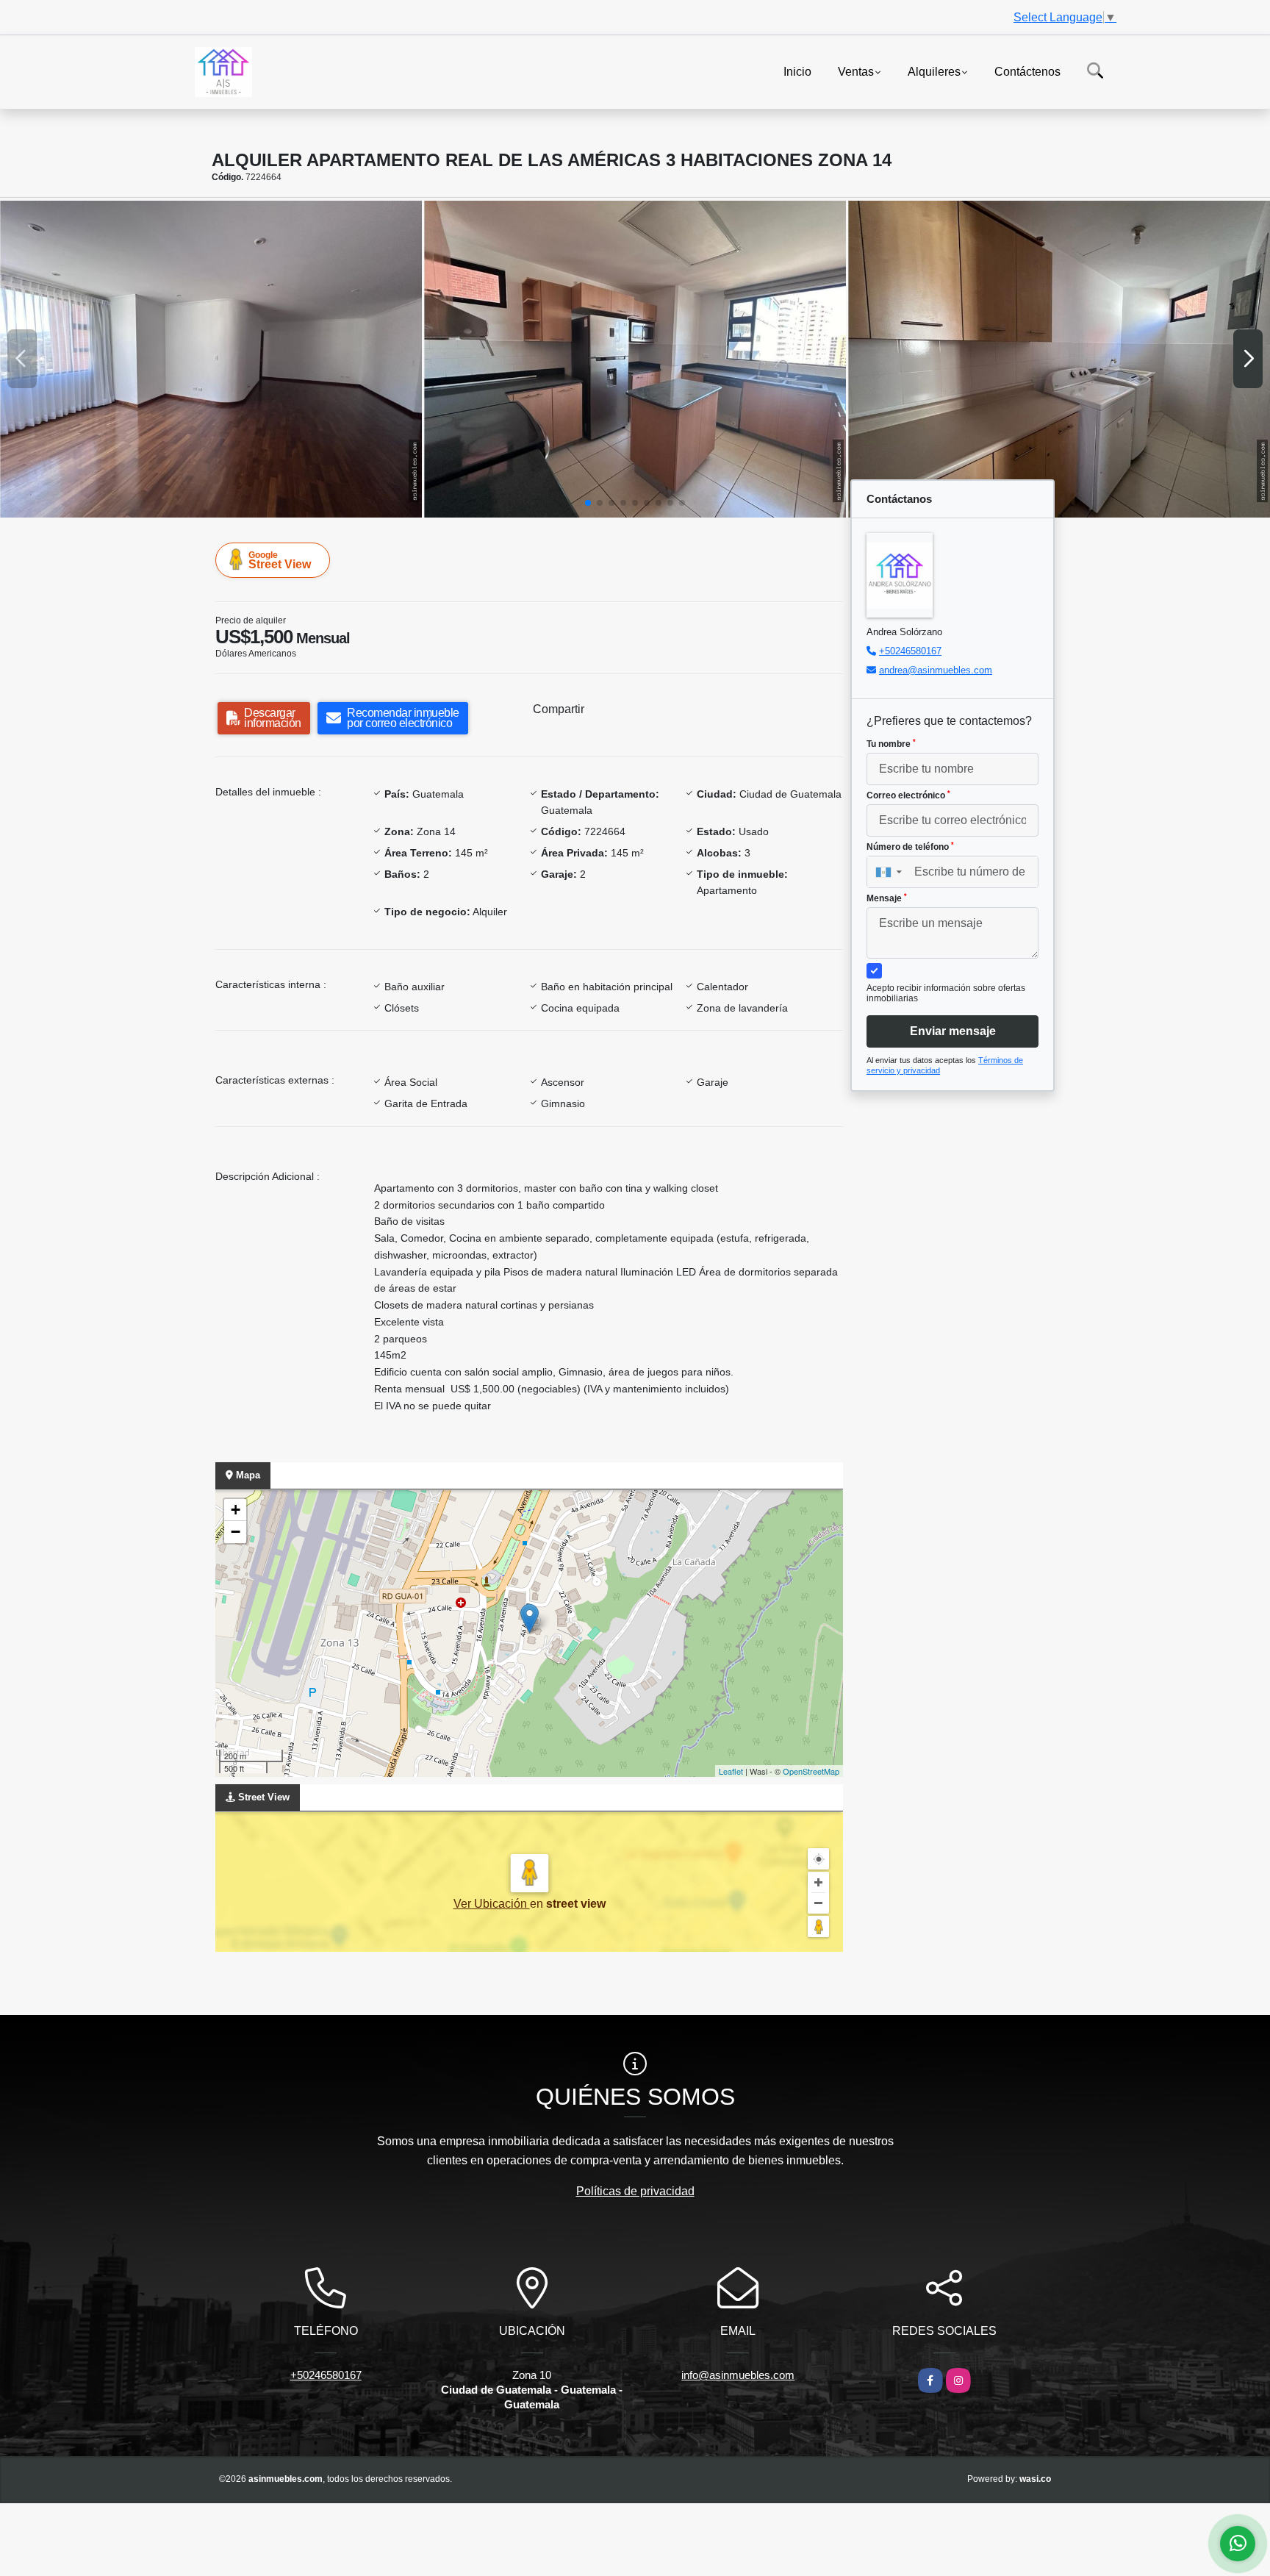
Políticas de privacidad (635, 2191)
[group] (211, 359)
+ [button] (236, 1510)
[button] (588, 503)
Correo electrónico (908, 795)
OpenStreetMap (811, 1771)
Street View (280, 560)
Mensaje (887, 898)
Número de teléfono (910, 847)
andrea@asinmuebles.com (936, 670)
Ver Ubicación (492, 1904)
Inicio (797, 71)
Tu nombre (891, 744)
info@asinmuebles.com (738, 2375)
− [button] (236, 1532)
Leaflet (731, 1771)
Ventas (856, 71)
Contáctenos (1027, 71)
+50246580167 (910, 651)
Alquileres (934, 71)
